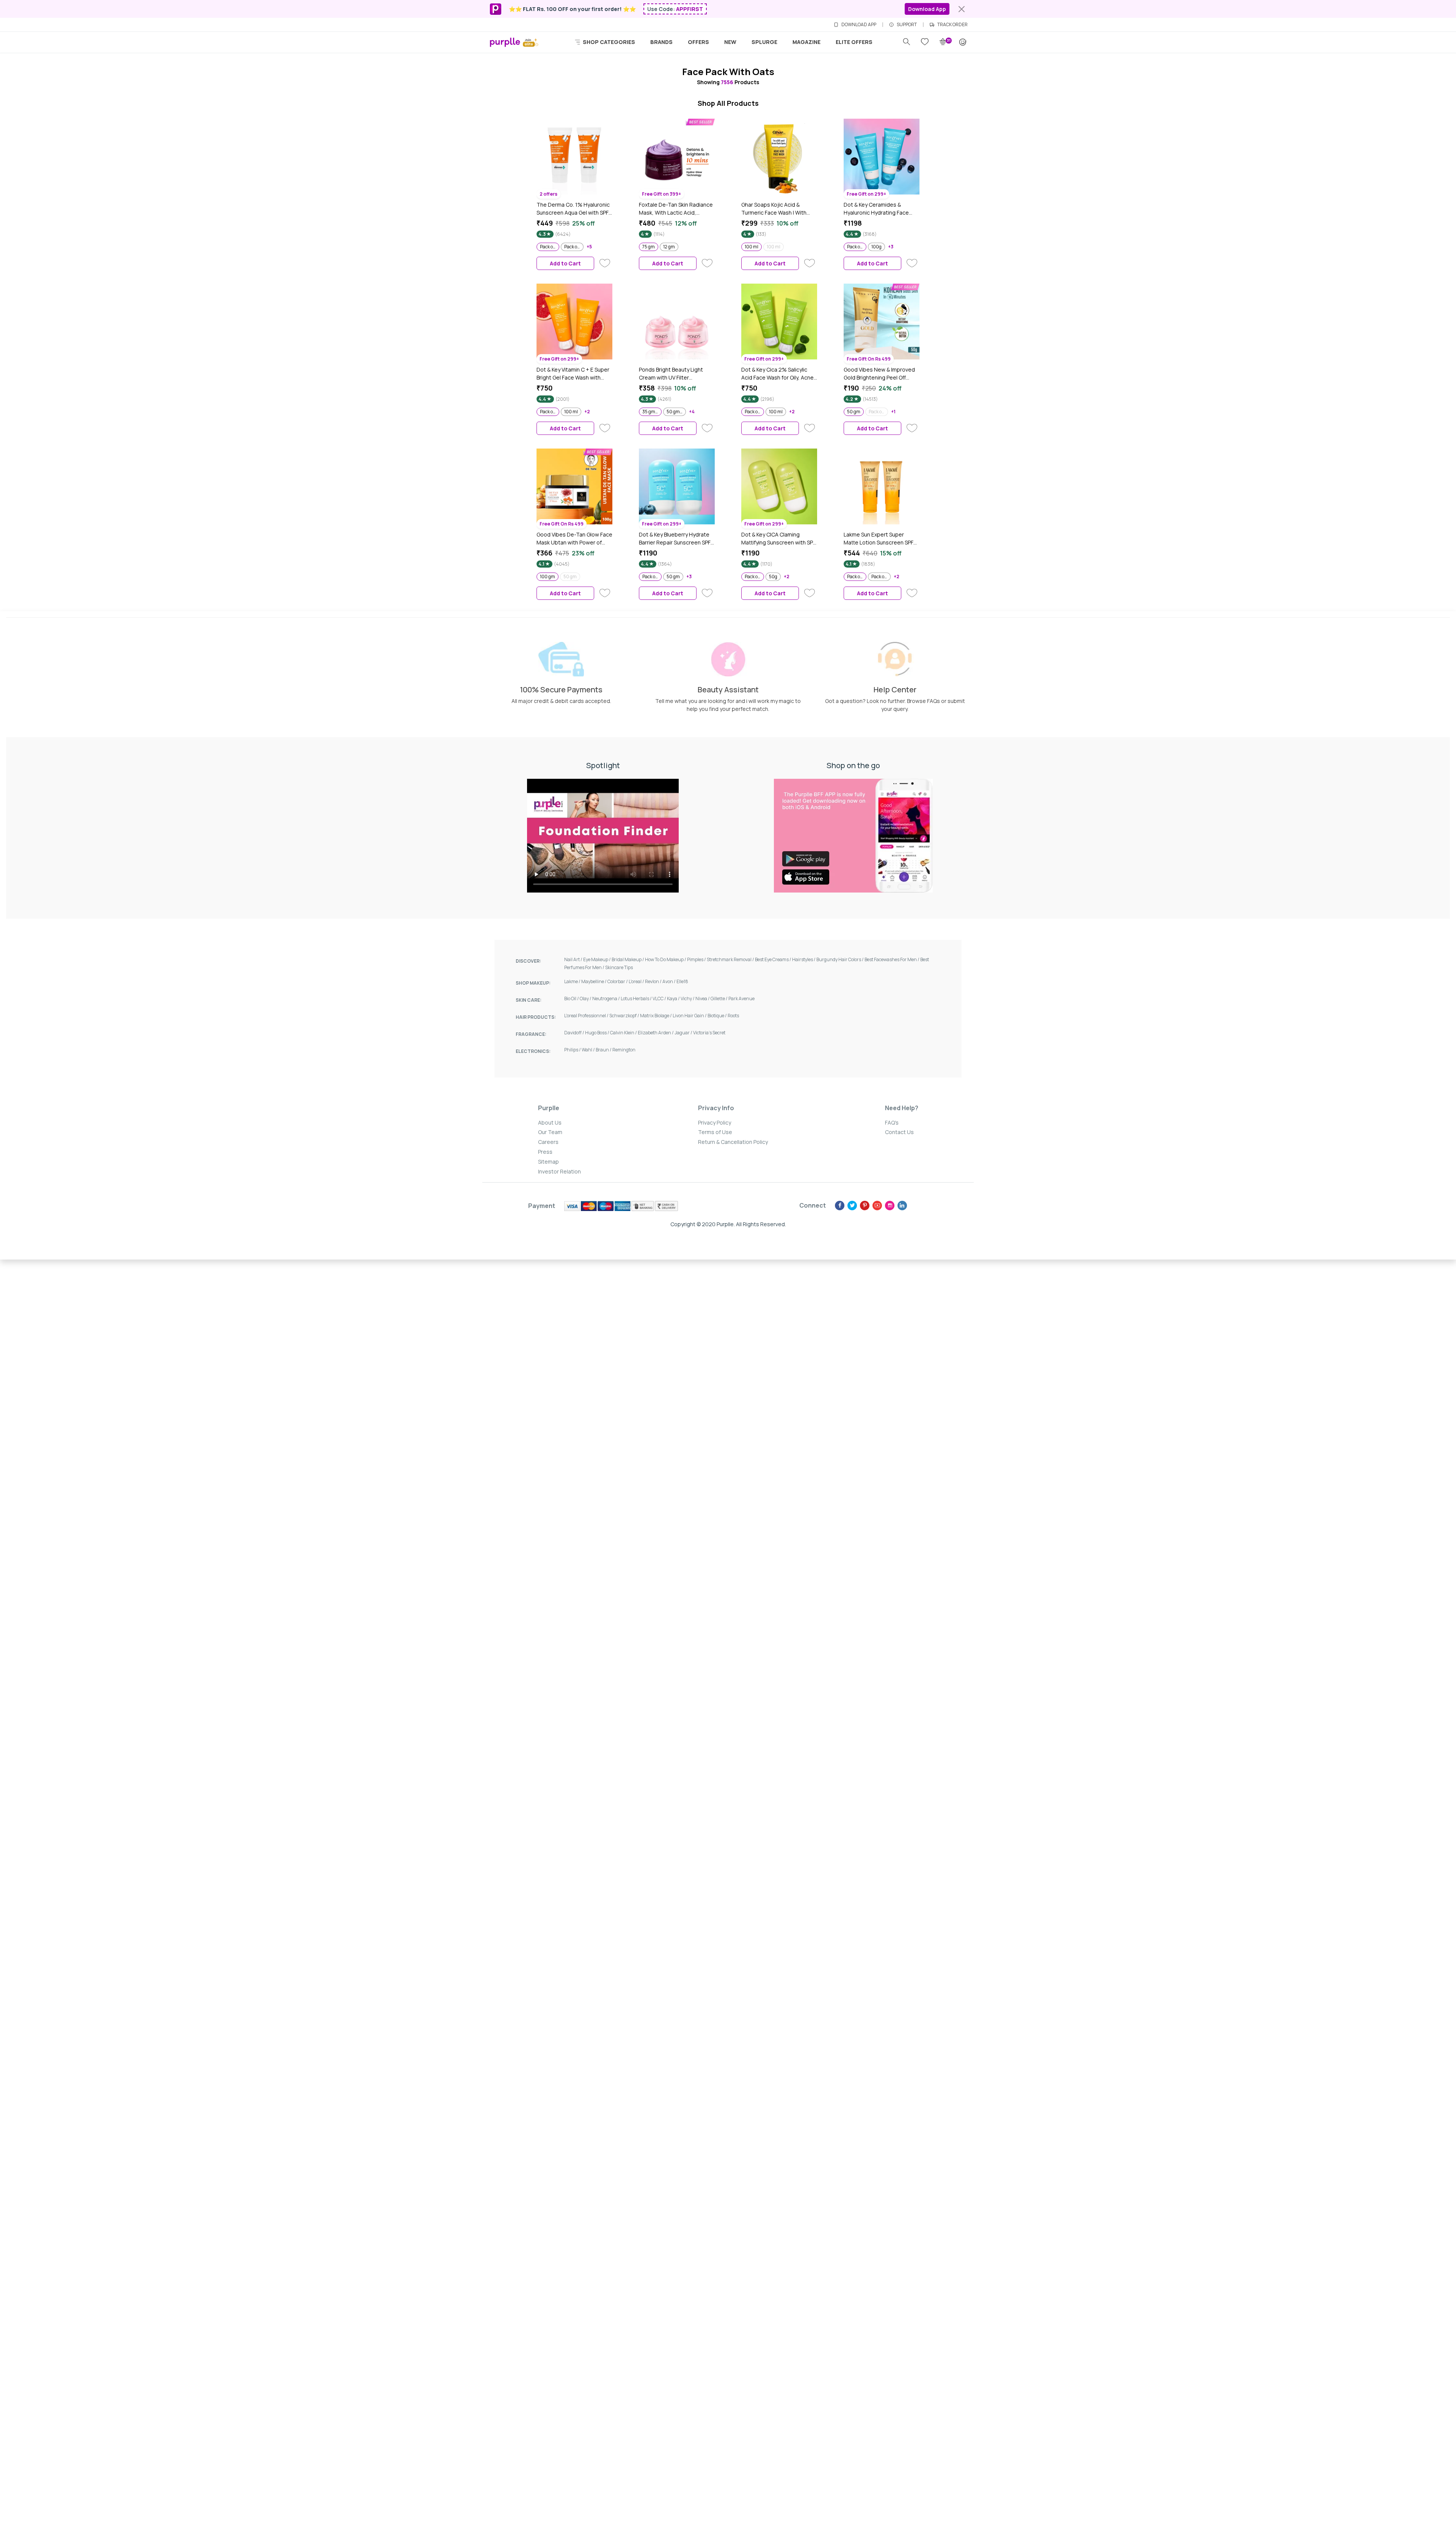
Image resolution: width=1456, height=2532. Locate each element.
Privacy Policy (715, 1122)
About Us (550, 1122)
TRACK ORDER (952, 25)
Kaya (674, 999)
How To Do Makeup (666, 959)
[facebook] (840, 1206)
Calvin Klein (624, 1033)
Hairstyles (804, 959)
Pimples (697, 959)
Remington (624, 1050)
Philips (573, 1050)
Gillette (719, 999)
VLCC (660, 999)
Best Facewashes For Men (892, 959)
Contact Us (899, 1132)
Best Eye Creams (773, 959)
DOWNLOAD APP (859, 25)
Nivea (703, 999)
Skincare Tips (619, 967)
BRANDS (661, 42)
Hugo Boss (598, 1033)
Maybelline (594, 981)
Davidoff (575, 1033)
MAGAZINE (806, 42)
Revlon (654, 981)
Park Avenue (741, 999)
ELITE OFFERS (854, 42)
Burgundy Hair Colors (840, 959)
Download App (927, 9)
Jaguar (684, 1033)
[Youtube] (877, 1206)
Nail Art (574, 959)
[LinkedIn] (902, 1206)
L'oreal (637, 981)
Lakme (573, 981)
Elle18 (682, 981)
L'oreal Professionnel (587, 1016)
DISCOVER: (528, 961)
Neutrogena (606, 999)
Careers (548, 1142)
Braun (604, 1050)
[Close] (962, 9)
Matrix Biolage (656, 1016)
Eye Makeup (597, 959)
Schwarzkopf (625, 1016)
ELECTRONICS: (533, 1051)
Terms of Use (715, 1132)
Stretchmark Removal (731, 959)
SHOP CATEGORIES (608, 42)
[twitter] (852, 1206)
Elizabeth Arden (656, 1033)
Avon (669, 981)
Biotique (718, 1016)
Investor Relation (559, 1171)
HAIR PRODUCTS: (536, 1017)
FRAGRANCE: (531, 1034)
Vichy (688, 999)
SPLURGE (764, 42)
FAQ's (892, 1122)
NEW (730, 42)
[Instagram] (890, 1206)
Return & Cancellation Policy (733, 1142)
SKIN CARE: (529, 1000)
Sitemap (548, 1162)
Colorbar (618, 981)
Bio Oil (572, 999)
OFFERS (698, 42)
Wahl (589, 1050)
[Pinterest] (865, 1206)
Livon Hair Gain (690, 1016)
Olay (586, 999)
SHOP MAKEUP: (533, 983)
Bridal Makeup (628, 959)
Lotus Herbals (637, 999)
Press (545, 1152)
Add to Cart (565, 263)
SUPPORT (907, 25)
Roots (733, 1016)
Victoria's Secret (709, 1033)
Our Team (550, 1132)
